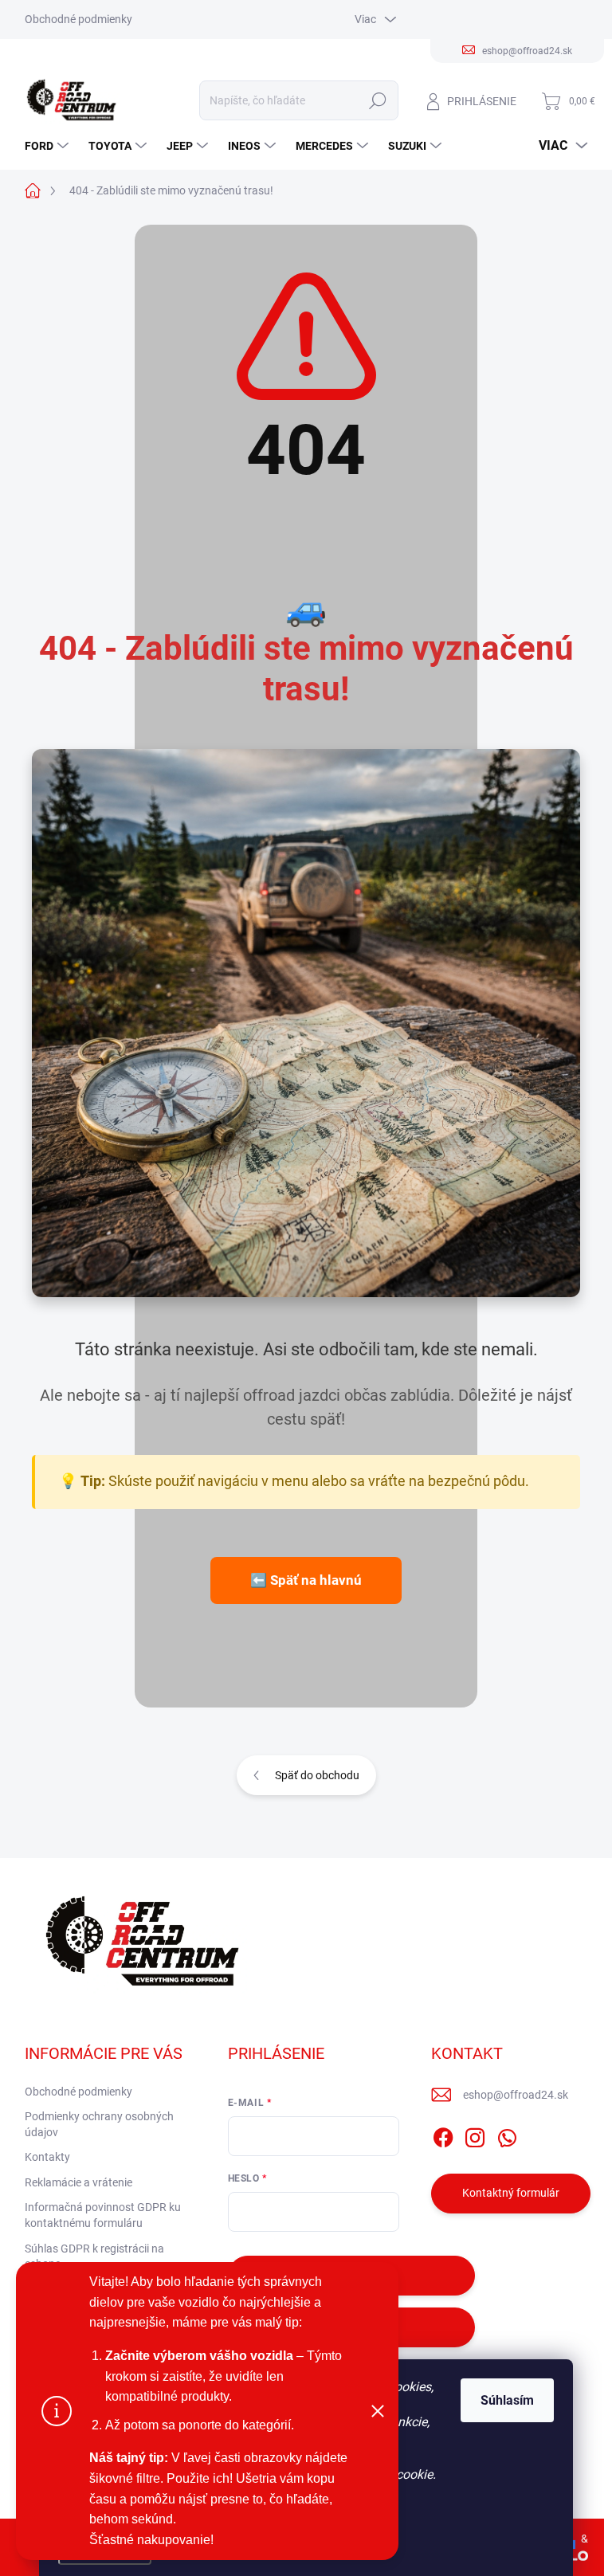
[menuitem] (49, 146)
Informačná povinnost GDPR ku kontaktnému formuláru (103, 2215)
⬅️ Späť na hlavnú (306, 1580)
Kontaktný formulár (511, 2193)
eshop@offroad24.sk (516, 2095)
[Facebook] (443, 2135)
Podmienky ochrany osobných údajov (99, 2124)
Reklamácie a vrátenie (78, 2182)
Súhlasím (507, 2400)
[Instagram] (475, 2135)
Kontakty (47, 2157)
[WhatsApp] (507, 2135)
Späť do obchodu (317, 1775)
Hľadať (377, 100)
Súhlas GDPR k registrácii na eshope (94, 2256)
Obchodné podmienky (78, 19)
